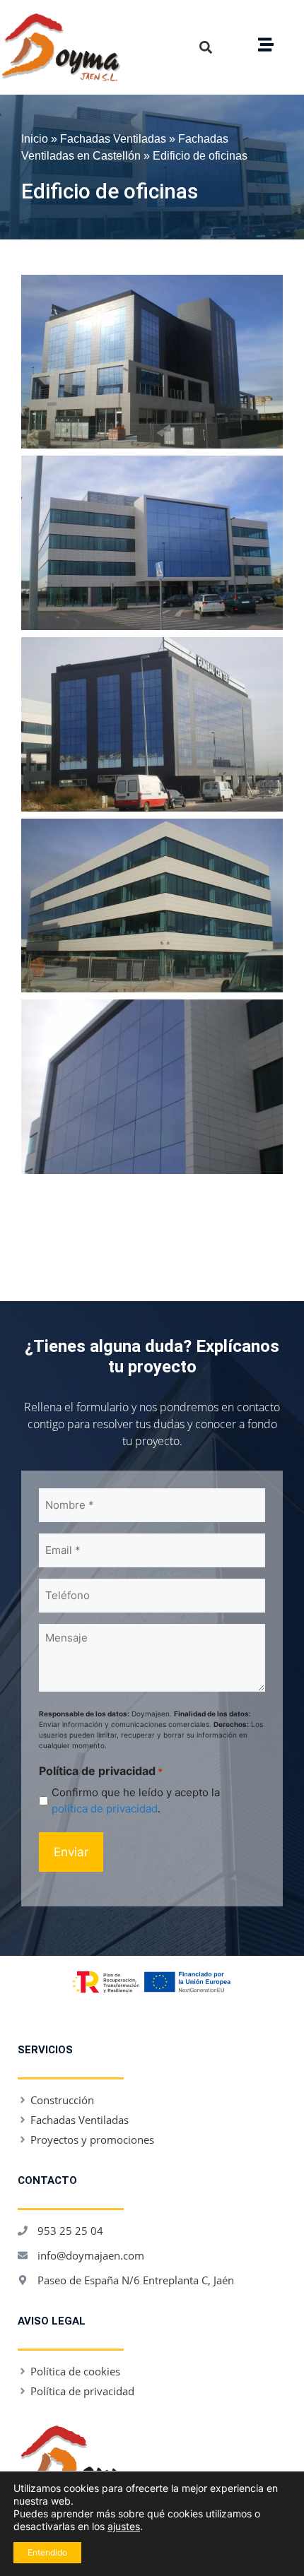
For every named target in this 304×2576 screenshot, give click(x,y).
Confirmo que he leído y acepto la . (136, 1800)
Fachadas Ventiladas (113, 138)
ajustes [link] (124, 2526)
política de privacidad (105, 1809)
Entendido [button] (47, 2552)
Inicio (35, 138)
